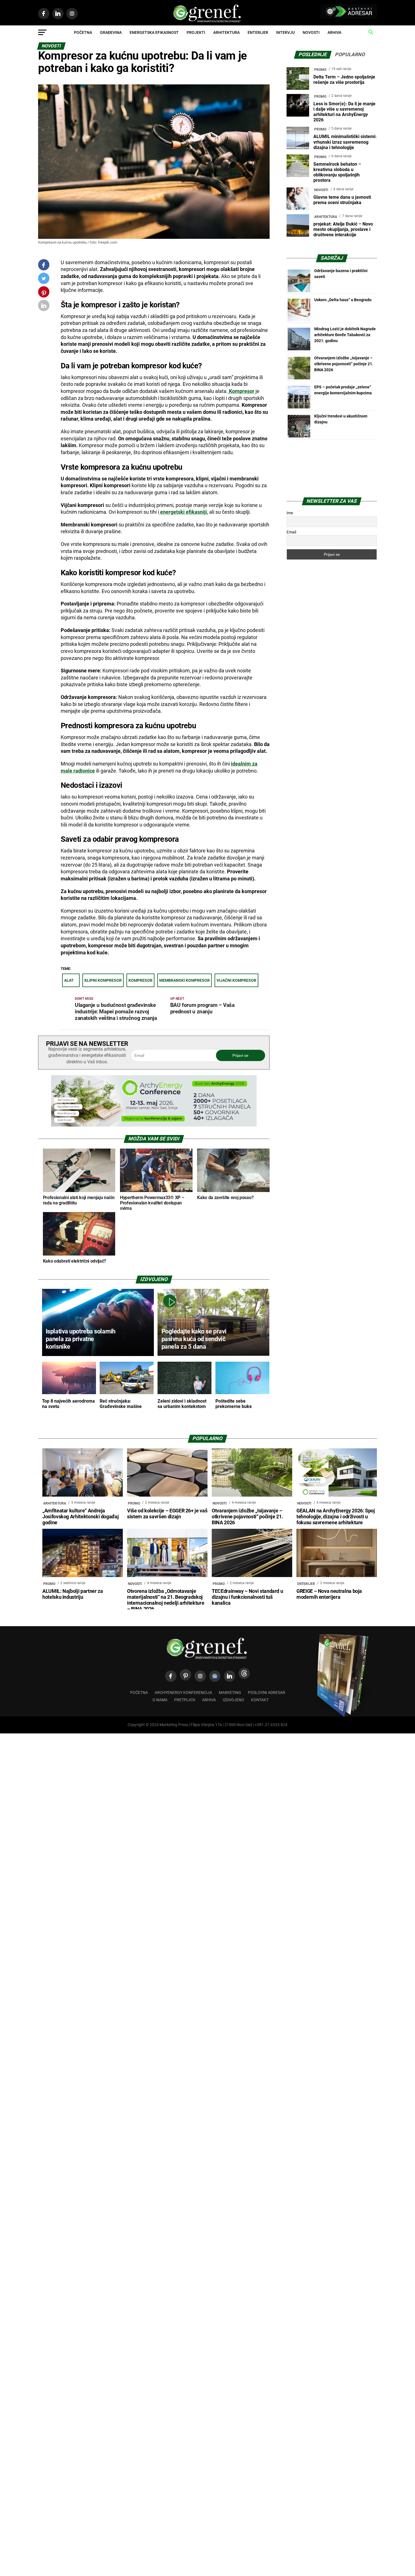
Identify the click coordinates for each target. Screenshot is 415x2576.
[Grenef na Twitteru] (44, 280)
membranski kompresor (184, 980)
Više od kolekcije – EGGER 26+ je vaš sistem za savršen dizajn (167, 1514)
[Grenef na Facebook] (44, 265)
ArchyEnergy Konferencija (183, 1693)
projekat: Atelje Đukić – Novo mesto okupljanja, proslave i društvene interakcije (343, 229)
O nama (160, 1700)
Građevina (111, 32)
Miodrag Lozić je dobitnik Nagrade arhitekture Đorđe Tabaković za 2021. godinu (345, 335)
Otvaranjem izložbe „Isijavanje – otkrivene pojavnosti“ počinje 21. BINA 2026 (344, 364)
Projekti (196, 32)
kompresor (140, 980)
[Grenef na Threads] (244, 1673)
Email (291, 532)
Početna (83, 32)
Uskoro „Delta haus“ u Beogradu (343, 300)
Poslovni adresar (267, 1693)
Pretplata (185, 1700)
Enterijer (258, 32)
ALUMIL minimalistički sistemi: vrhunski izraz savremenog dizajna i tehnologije (345, 142)
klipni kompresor (103, 980)
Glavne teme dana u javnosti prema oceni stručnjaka (342, 200)
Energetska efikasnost (154, 32)
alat (69, 980)
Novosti (311, 32)
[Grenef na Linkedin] (230, 1676)
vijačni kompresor (236, 980)
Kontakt (260, 1700)
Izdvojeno (233, 1700)
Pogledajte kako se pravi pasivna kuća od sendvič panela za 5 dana (194, 1339)
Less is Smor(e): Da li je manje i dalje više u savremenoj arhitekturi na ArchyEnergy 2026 (344, 112)
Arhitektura (226, 32)
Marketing (230, 1693)
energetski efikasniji (183, 512)
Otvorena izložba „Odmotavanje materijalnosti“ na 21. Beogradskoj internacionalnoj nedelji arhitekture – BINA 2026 (166, 1600)
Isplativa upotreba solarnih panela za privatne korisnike (81, 1339)
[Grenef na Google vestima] (215, 1676)
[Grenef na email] (44, 307)
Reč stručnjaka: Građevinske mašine (121, 1404)
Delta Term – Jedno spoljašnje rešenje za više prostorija (344, 80)
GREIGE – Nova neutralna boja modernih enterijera (329, 1594)
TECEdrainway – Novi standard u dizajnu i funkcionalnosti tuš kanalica (247, 1597)
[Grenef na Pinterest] (44, 295)
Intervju (285, 32)
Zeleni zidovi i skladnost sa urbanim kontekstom (182, 1404)
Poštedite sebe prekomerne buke (234, 1404)
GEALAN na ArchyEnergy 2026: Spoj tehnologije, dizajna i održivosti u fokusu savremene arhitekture (336, 1517)
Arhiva (334, 32)
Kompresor (241, 391)
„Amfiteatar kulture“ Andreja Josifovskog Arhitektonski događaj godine (80, 1517)
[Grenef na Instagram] (200, 1676)
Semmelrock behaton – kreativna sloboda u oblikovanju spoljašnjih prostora (337, 172)
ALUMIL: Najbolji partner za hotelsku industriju (73, 1594)
